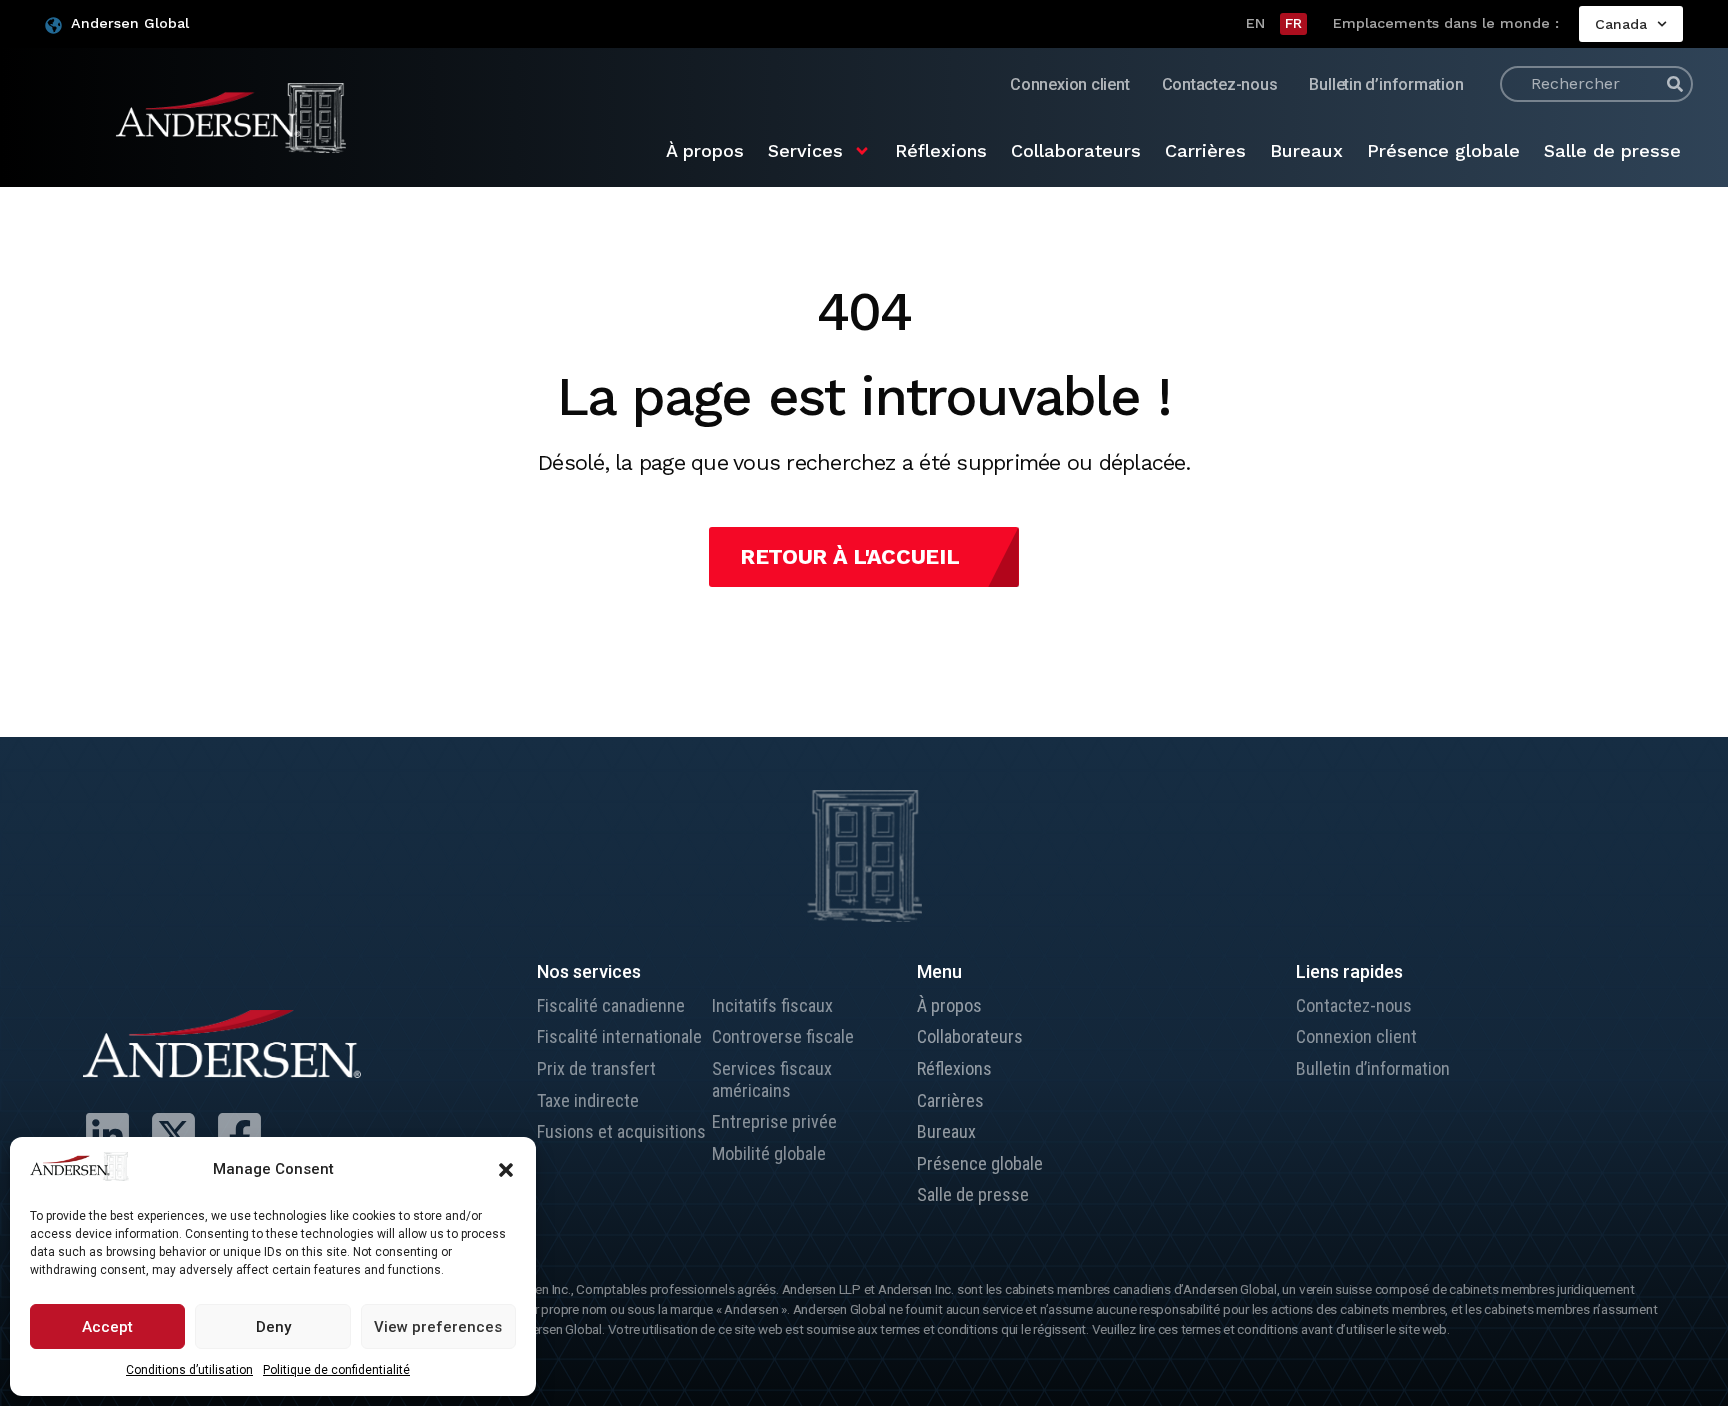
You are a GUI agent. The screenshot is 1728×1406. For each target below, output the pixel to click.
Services (805, 150)
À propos (705, 150)
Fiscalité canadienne (611, 1005)
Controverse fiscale (783, 1036)
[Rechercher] (1675, 84)
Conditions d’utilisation (189, 1370)
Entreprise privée (774, 1121)
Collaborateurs (1076, 150)
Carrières (1205, 150)
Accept (107, 1327)
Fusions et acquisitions (621, 1131)
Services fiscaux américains (772, 1079)
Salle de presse (1612, 150)
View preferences (438, 1327)
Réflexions (941, 150)
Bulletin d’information (1386, 84)
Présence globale (1443, 150)
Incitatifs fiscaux (772, 1005)
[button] (506, 1170)
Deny (273, 1327)
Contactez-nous (1220, 84)
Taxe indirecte (588, 1100)
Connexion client (1069, 84)
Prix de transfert (596, 1068)
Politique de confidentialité (336, 1370)
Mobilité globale (769, 1153)
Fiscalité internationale (619, 1036)
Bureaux (1306, 150)
